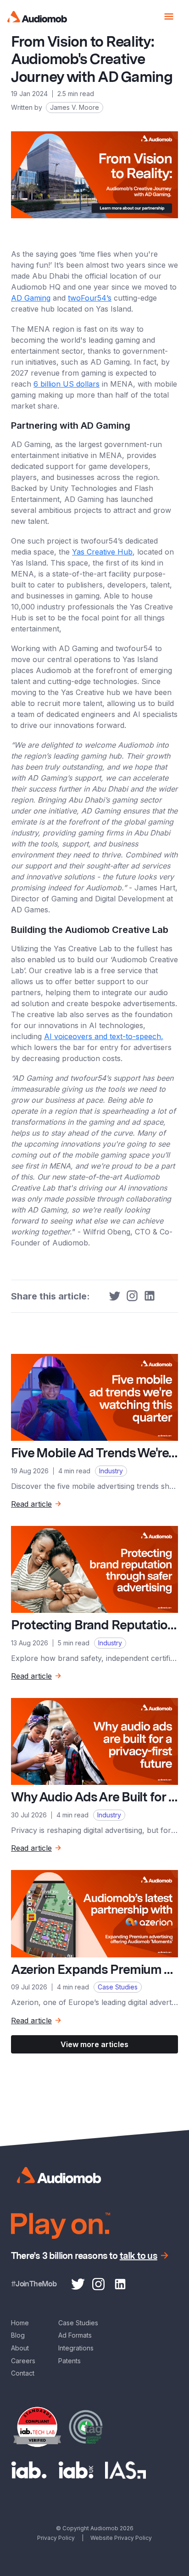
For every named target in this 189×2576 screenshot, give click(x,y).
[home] (37, 17)
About (20, 2348)
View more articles (94, 2044)
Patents (69, 2361)
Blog (18, 2335)
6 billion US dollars (67, 384)
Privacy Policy (56, 2538)
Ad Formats (75, 2335)
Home (20, 2323)
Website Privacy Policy (121, 2538)
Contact (23, 2373)
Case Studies (78, 2323)
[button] (169, 16)
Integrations (76, 2348)
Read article (31, 1504)
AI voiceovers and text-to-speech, (104, 1036)
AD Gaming (31, 298)
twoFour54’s (90, 298)
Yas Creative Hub (102, 552)
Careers (23, 2361)
